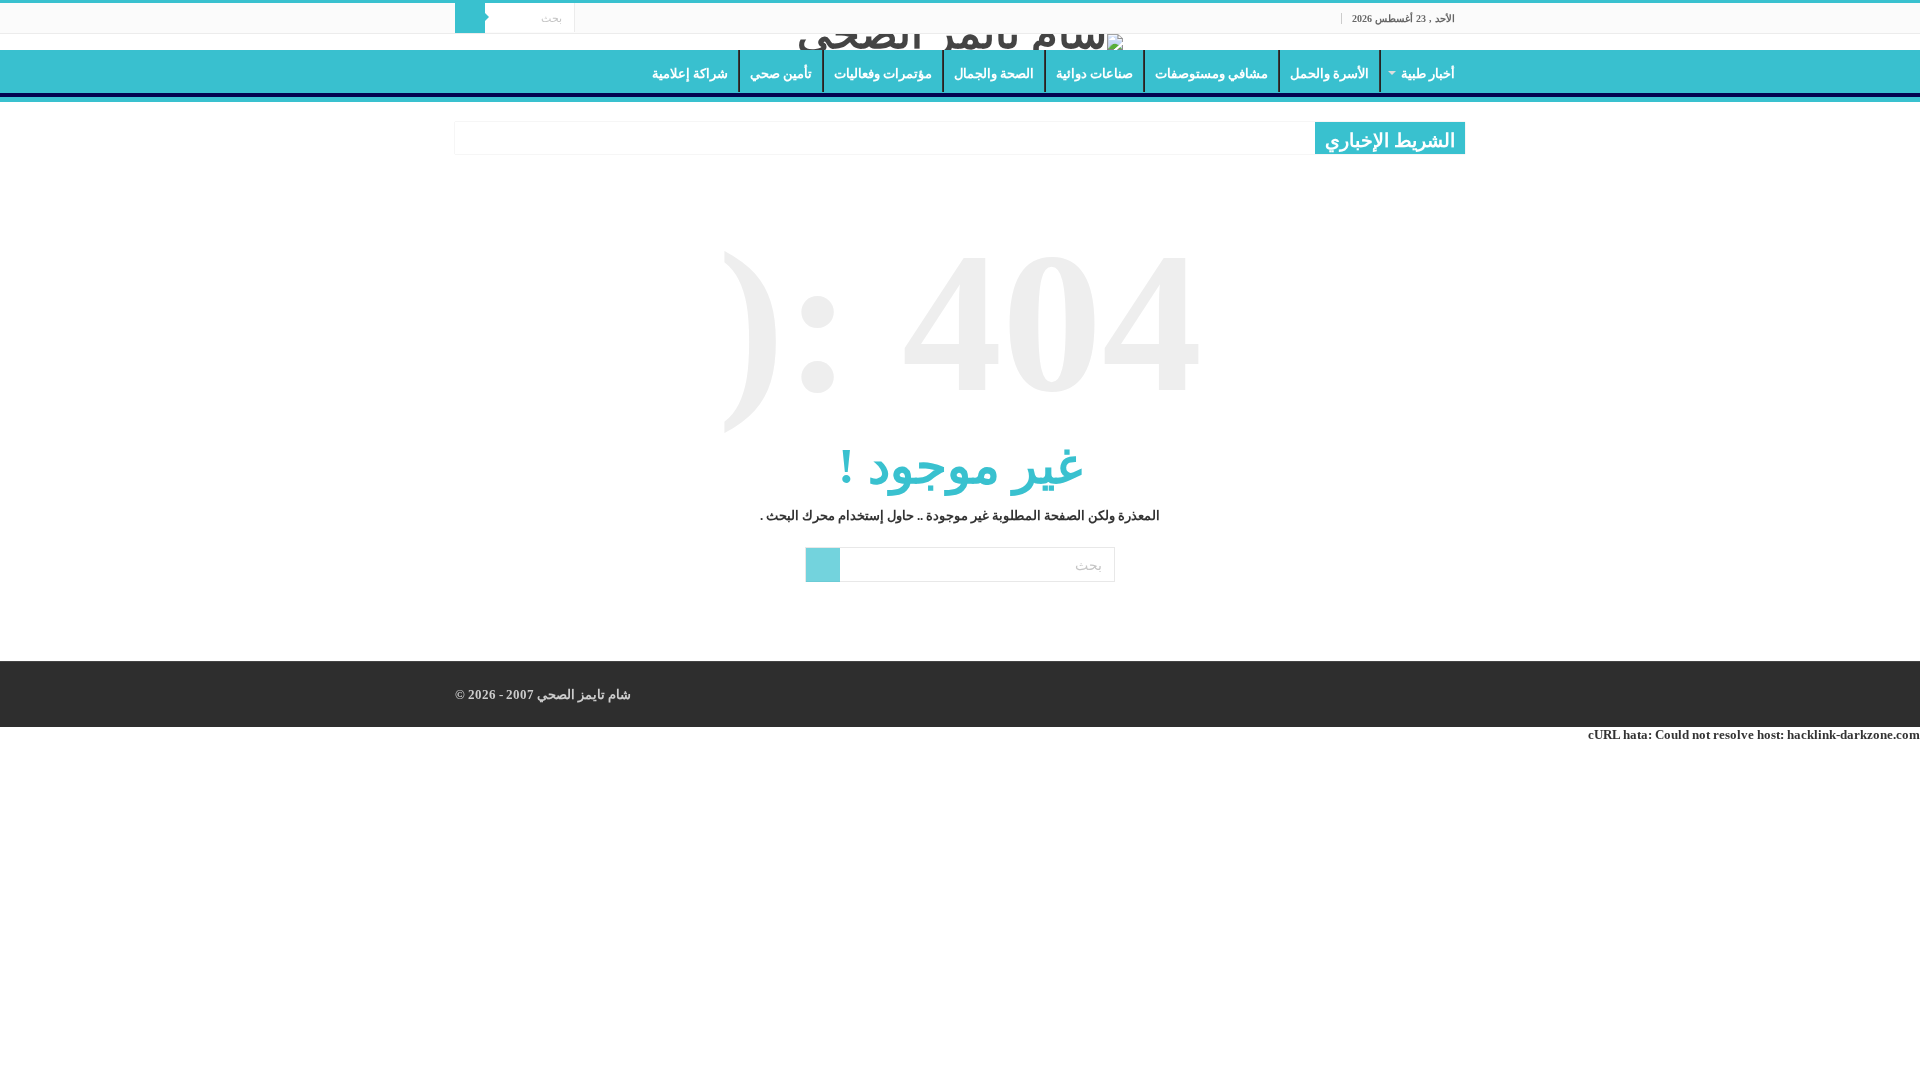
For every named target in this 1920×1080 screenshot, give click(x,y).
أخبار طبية (1428, 73)
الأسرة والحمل (1329, 73)
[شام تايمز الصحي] (960, 42)
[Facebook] (627, 19)
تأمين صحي (781, 73)
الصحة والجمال (994, 73)
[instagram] (589, 19)
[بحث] (470, 18)
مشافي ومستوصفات (1211, 73)
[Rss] (646, 19)
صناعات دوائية (1094, 73)
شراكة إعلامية (690, 73)
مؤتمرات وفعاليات (883, 73)
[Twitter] (608, 19)
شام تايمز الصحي (582, 694)
